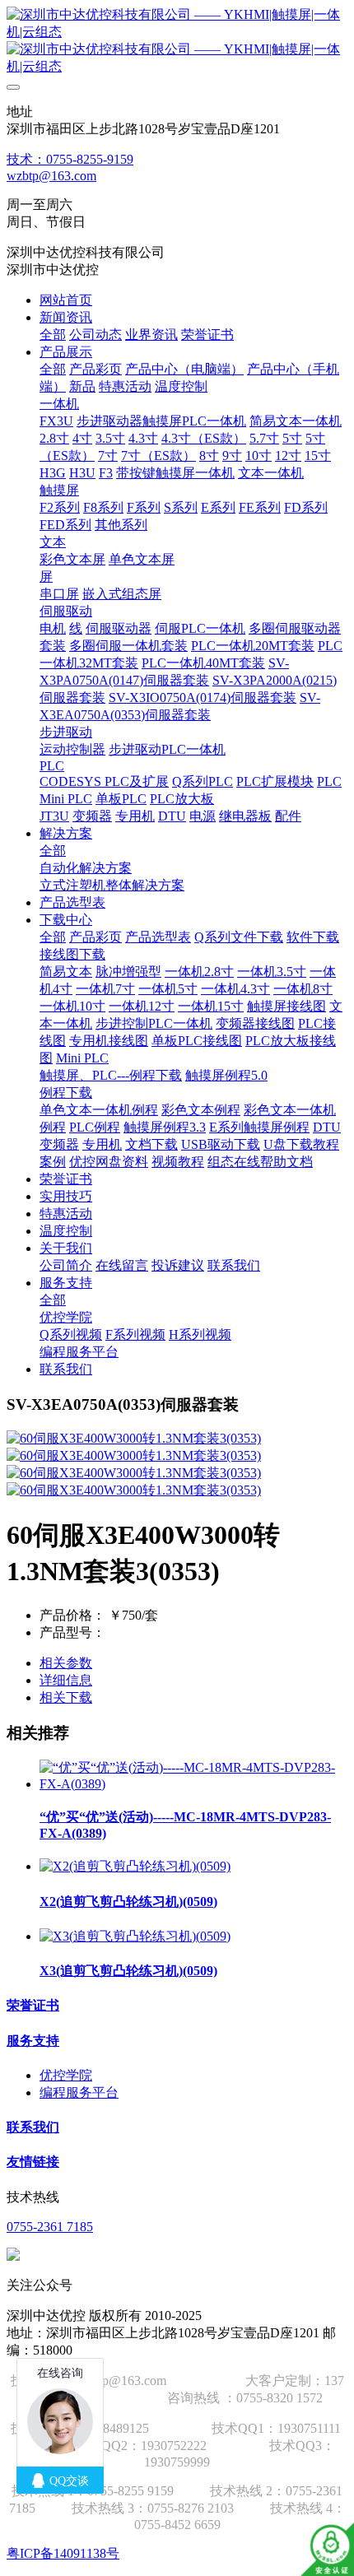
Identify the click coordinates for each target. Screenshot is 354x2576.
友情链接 (33, 2162)
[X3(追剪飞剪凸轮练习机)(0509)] (135, 1936)
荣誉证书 (33, 2005)
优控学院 (66, 2075)
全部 (53, 335)
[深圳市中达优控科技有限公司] (177, 41)
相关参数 (66, 1663)
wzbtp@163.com (51, 176)
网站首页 (66, 300)
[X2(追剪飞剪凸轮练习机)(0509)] (135, 1866)
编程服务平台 (79, 2092)
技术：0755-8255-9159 (70, 159)
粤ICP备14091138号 (63, 2553)
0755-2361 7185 (50, 2227)
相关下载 (66, 1697)
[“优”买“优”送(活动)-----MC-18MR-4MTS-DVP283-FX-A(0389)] (193, 1784)
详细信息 (66, 1680)
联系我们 (33, 2127)
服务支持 (33, 2041)
